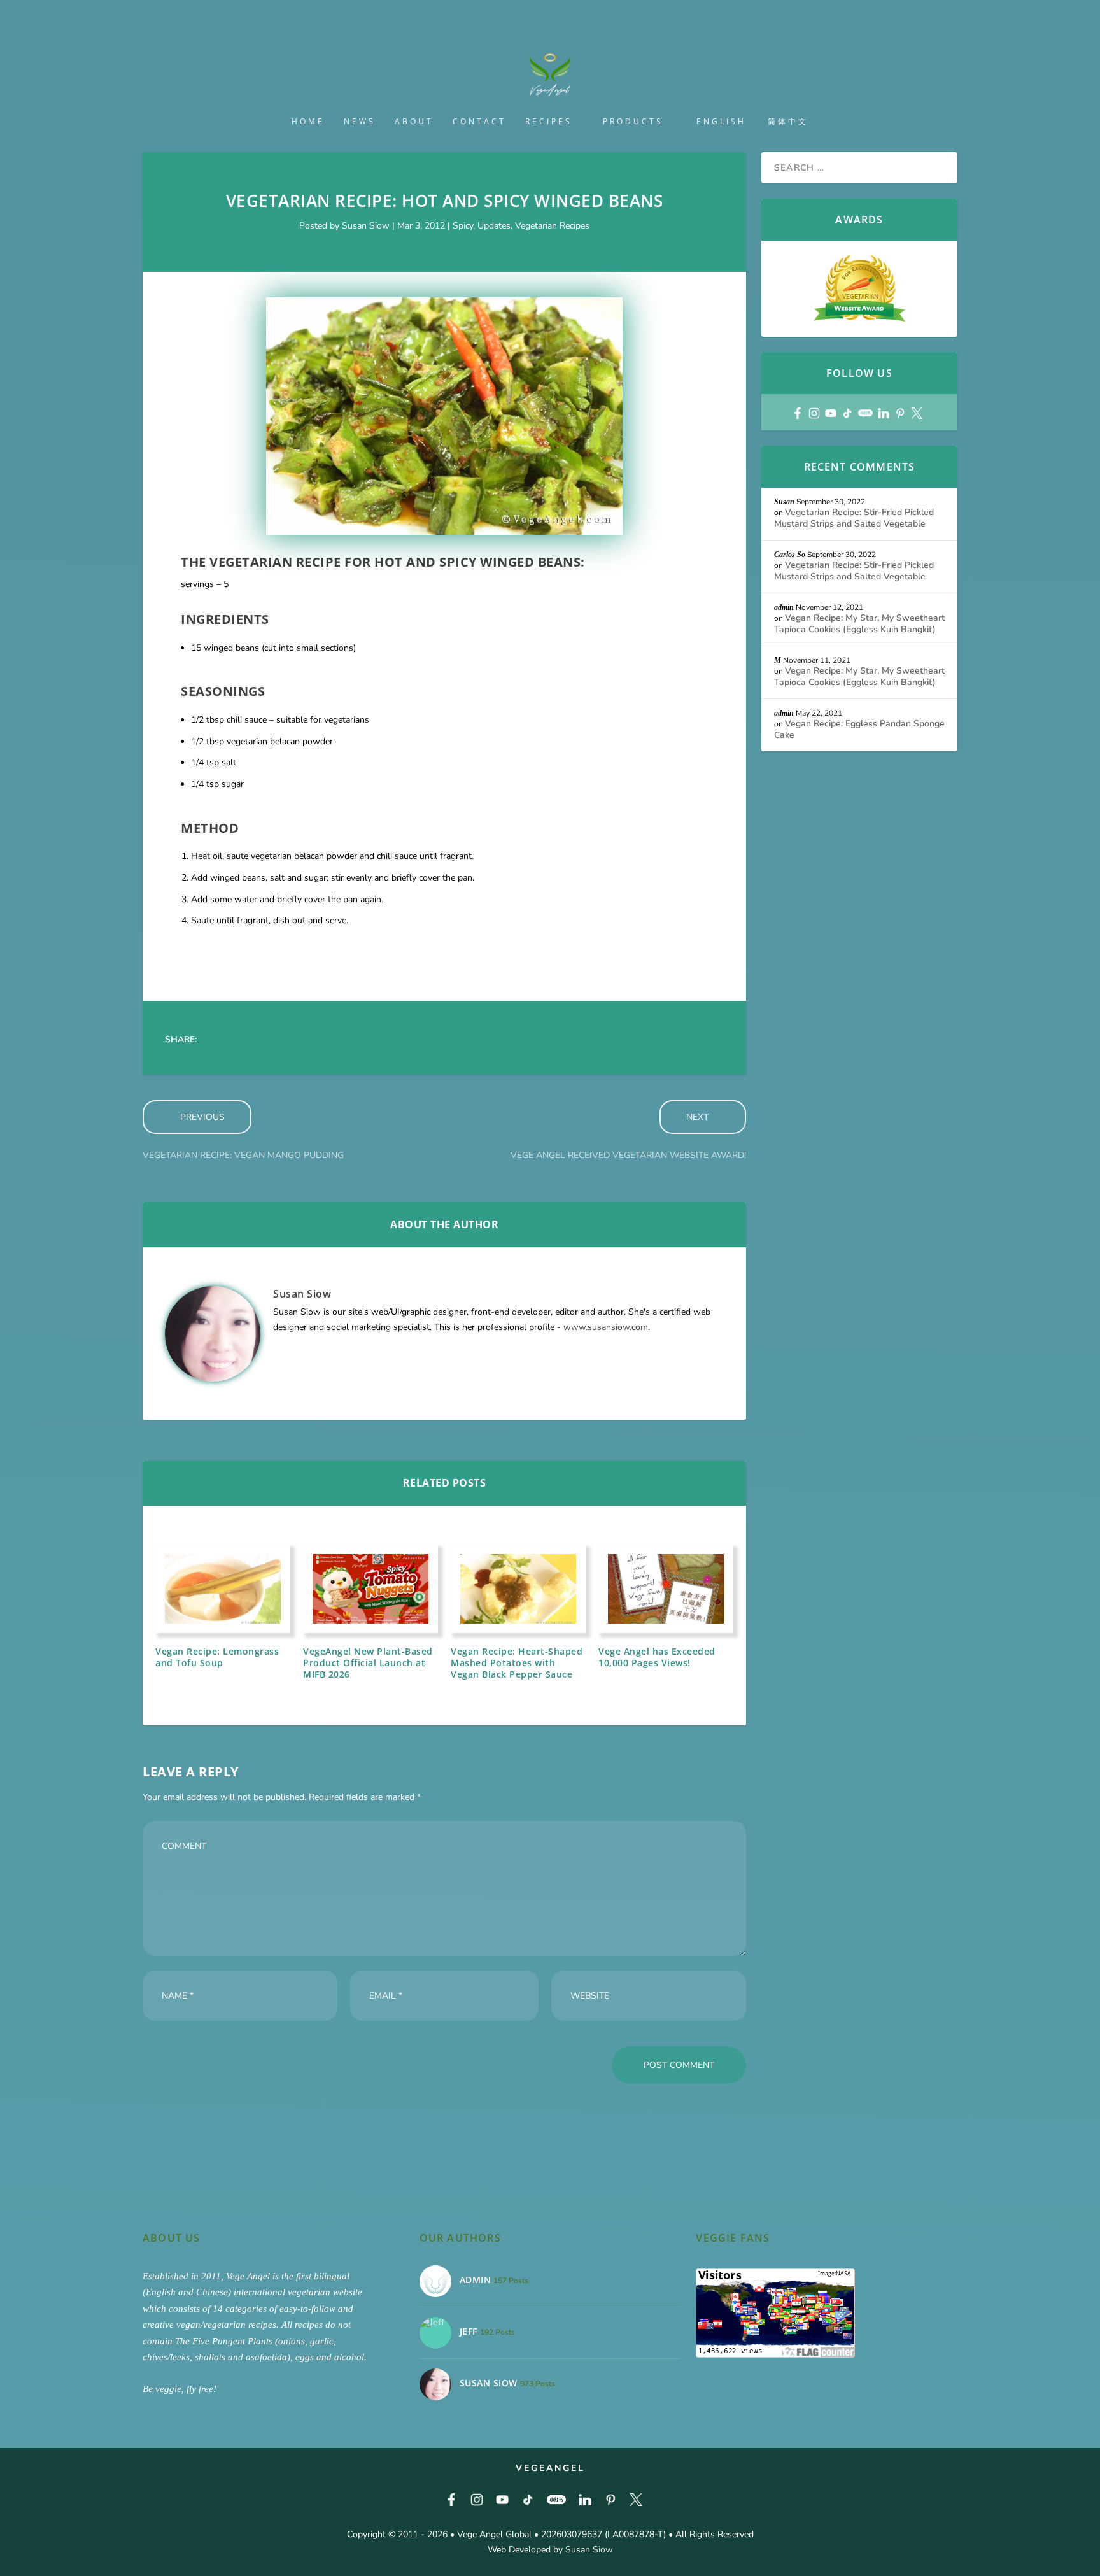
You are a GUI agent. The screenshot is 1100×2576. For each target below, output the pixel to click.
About (414, 122)
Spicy (463, 226)
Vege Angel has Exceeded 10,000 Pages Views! (657, 1657)
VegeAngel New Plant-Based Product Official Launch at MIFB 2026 (368, 1663)
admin (784, 607)
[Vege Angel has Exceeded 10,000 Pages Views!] (666, 1589)
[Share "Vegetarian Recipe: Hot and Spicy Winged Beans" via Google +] (269, 1040)
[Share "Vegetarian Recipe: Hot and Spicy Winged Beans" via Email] (422, 1040)
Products (633, 122)
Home (308, 122)
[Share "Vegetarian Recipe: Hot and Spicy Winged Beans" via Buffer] (371, 1040)
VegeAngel (550, 2468)
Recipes (549, 122)
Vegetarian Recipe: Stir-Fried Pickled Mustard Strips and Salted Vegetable (854, 518)
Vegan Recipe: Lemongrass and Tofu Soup (217, 1657)
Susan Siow (366, 226)
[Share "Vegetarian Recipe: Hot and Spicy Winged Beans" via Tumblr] (295, 1040)
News (360, 122)
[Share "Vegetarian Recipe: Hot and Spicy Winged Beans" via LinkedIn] (346, 1040)
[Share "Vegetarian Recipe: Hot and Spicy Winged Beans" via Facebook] (218, 1040)
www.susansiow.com (606, 1327)
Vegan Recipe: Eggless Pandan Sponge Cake (859, 729)
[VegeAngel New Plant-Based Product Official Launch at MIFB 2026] (370, 1589)
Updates (494, 226)
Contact (479, 122)
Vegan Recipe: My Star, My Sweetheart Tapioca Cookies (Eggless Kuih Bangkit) (859, 624)
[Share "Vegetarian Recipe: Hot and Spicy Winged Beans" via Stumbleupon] (397, 1040)
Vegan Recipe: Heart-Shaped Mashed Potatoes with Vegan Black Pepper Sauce (517, 1663)
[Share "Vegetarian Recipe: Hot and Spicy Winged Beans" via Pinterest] (320, 1040)
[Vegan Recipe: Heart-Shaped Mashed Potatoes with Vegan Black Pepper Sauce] (518, 1589)
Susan (784, 502)
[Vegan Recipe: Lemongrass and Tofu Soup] (223, 1589)
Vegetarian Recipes (552, 226)
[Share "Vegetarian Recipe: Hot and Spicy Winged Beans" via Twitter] (244, 1040)
